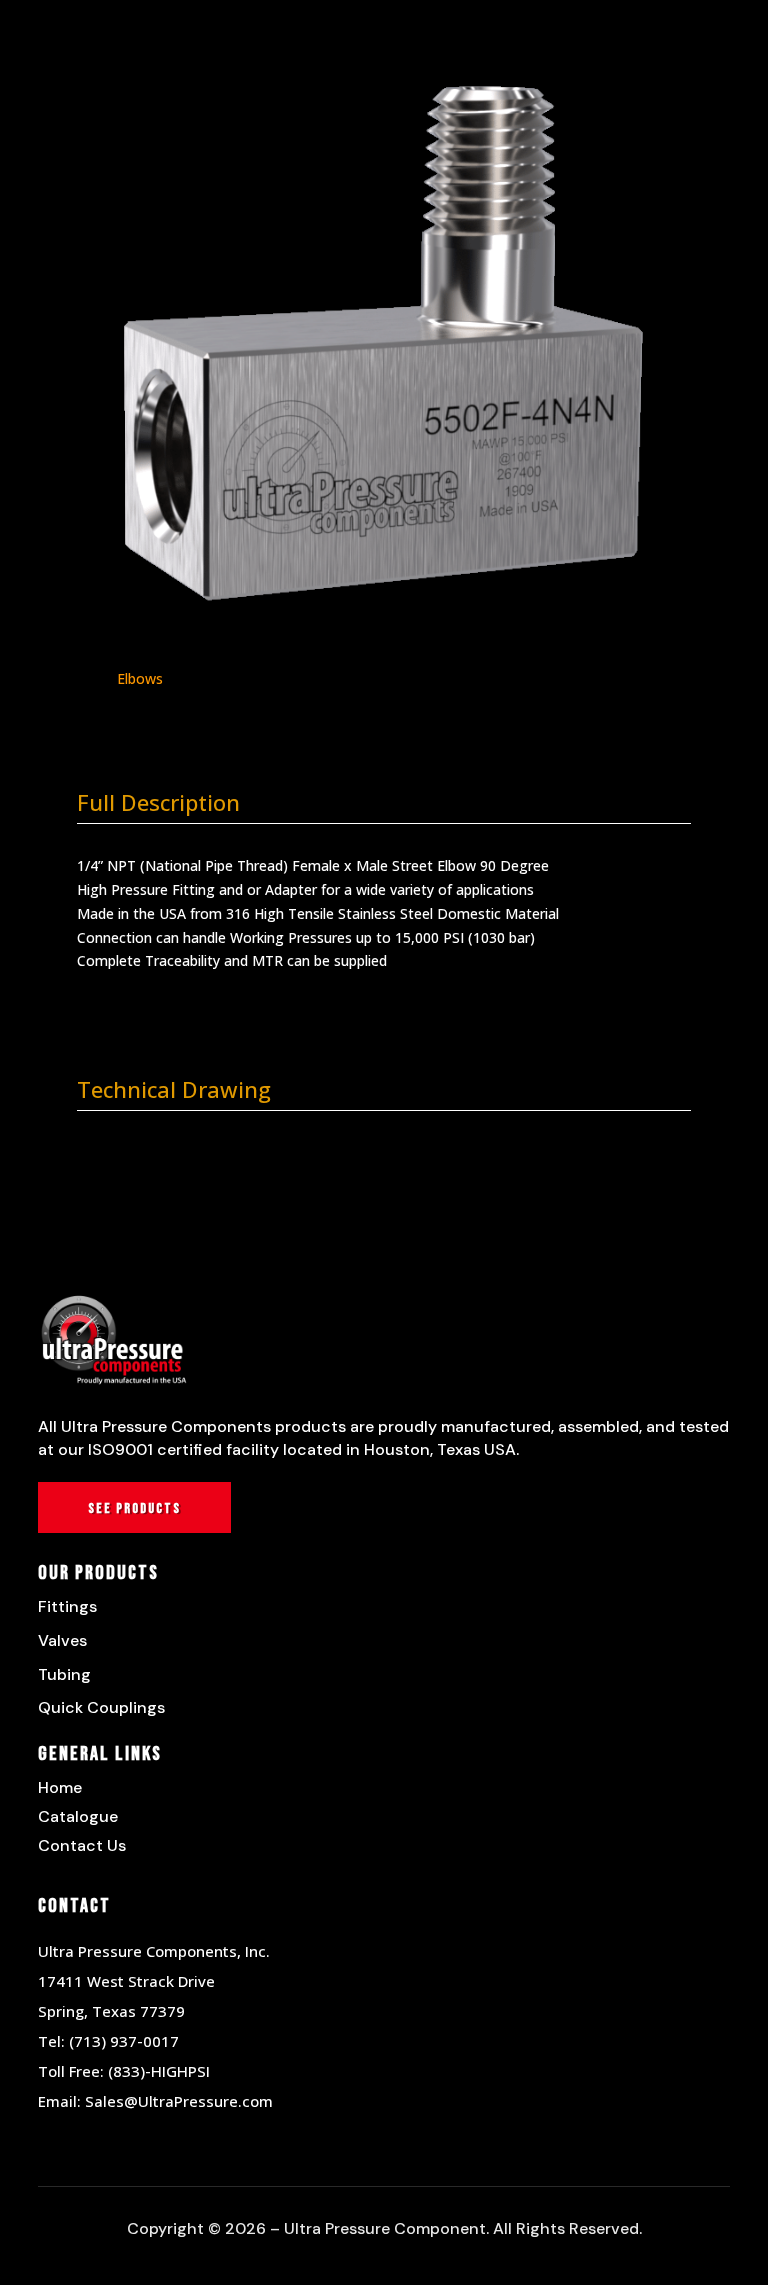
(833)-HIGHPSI (159, 2071)
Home (60, 1787)
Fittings (67, 1606)
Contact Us (82, 1845)
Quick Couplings (101, 1707)
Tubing (64, 1674)
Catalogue (78, 1816)
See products (134, 1508)
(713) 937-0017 (124, 2041)
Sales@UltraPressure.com (179, 2101)
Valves (62, 1640)
